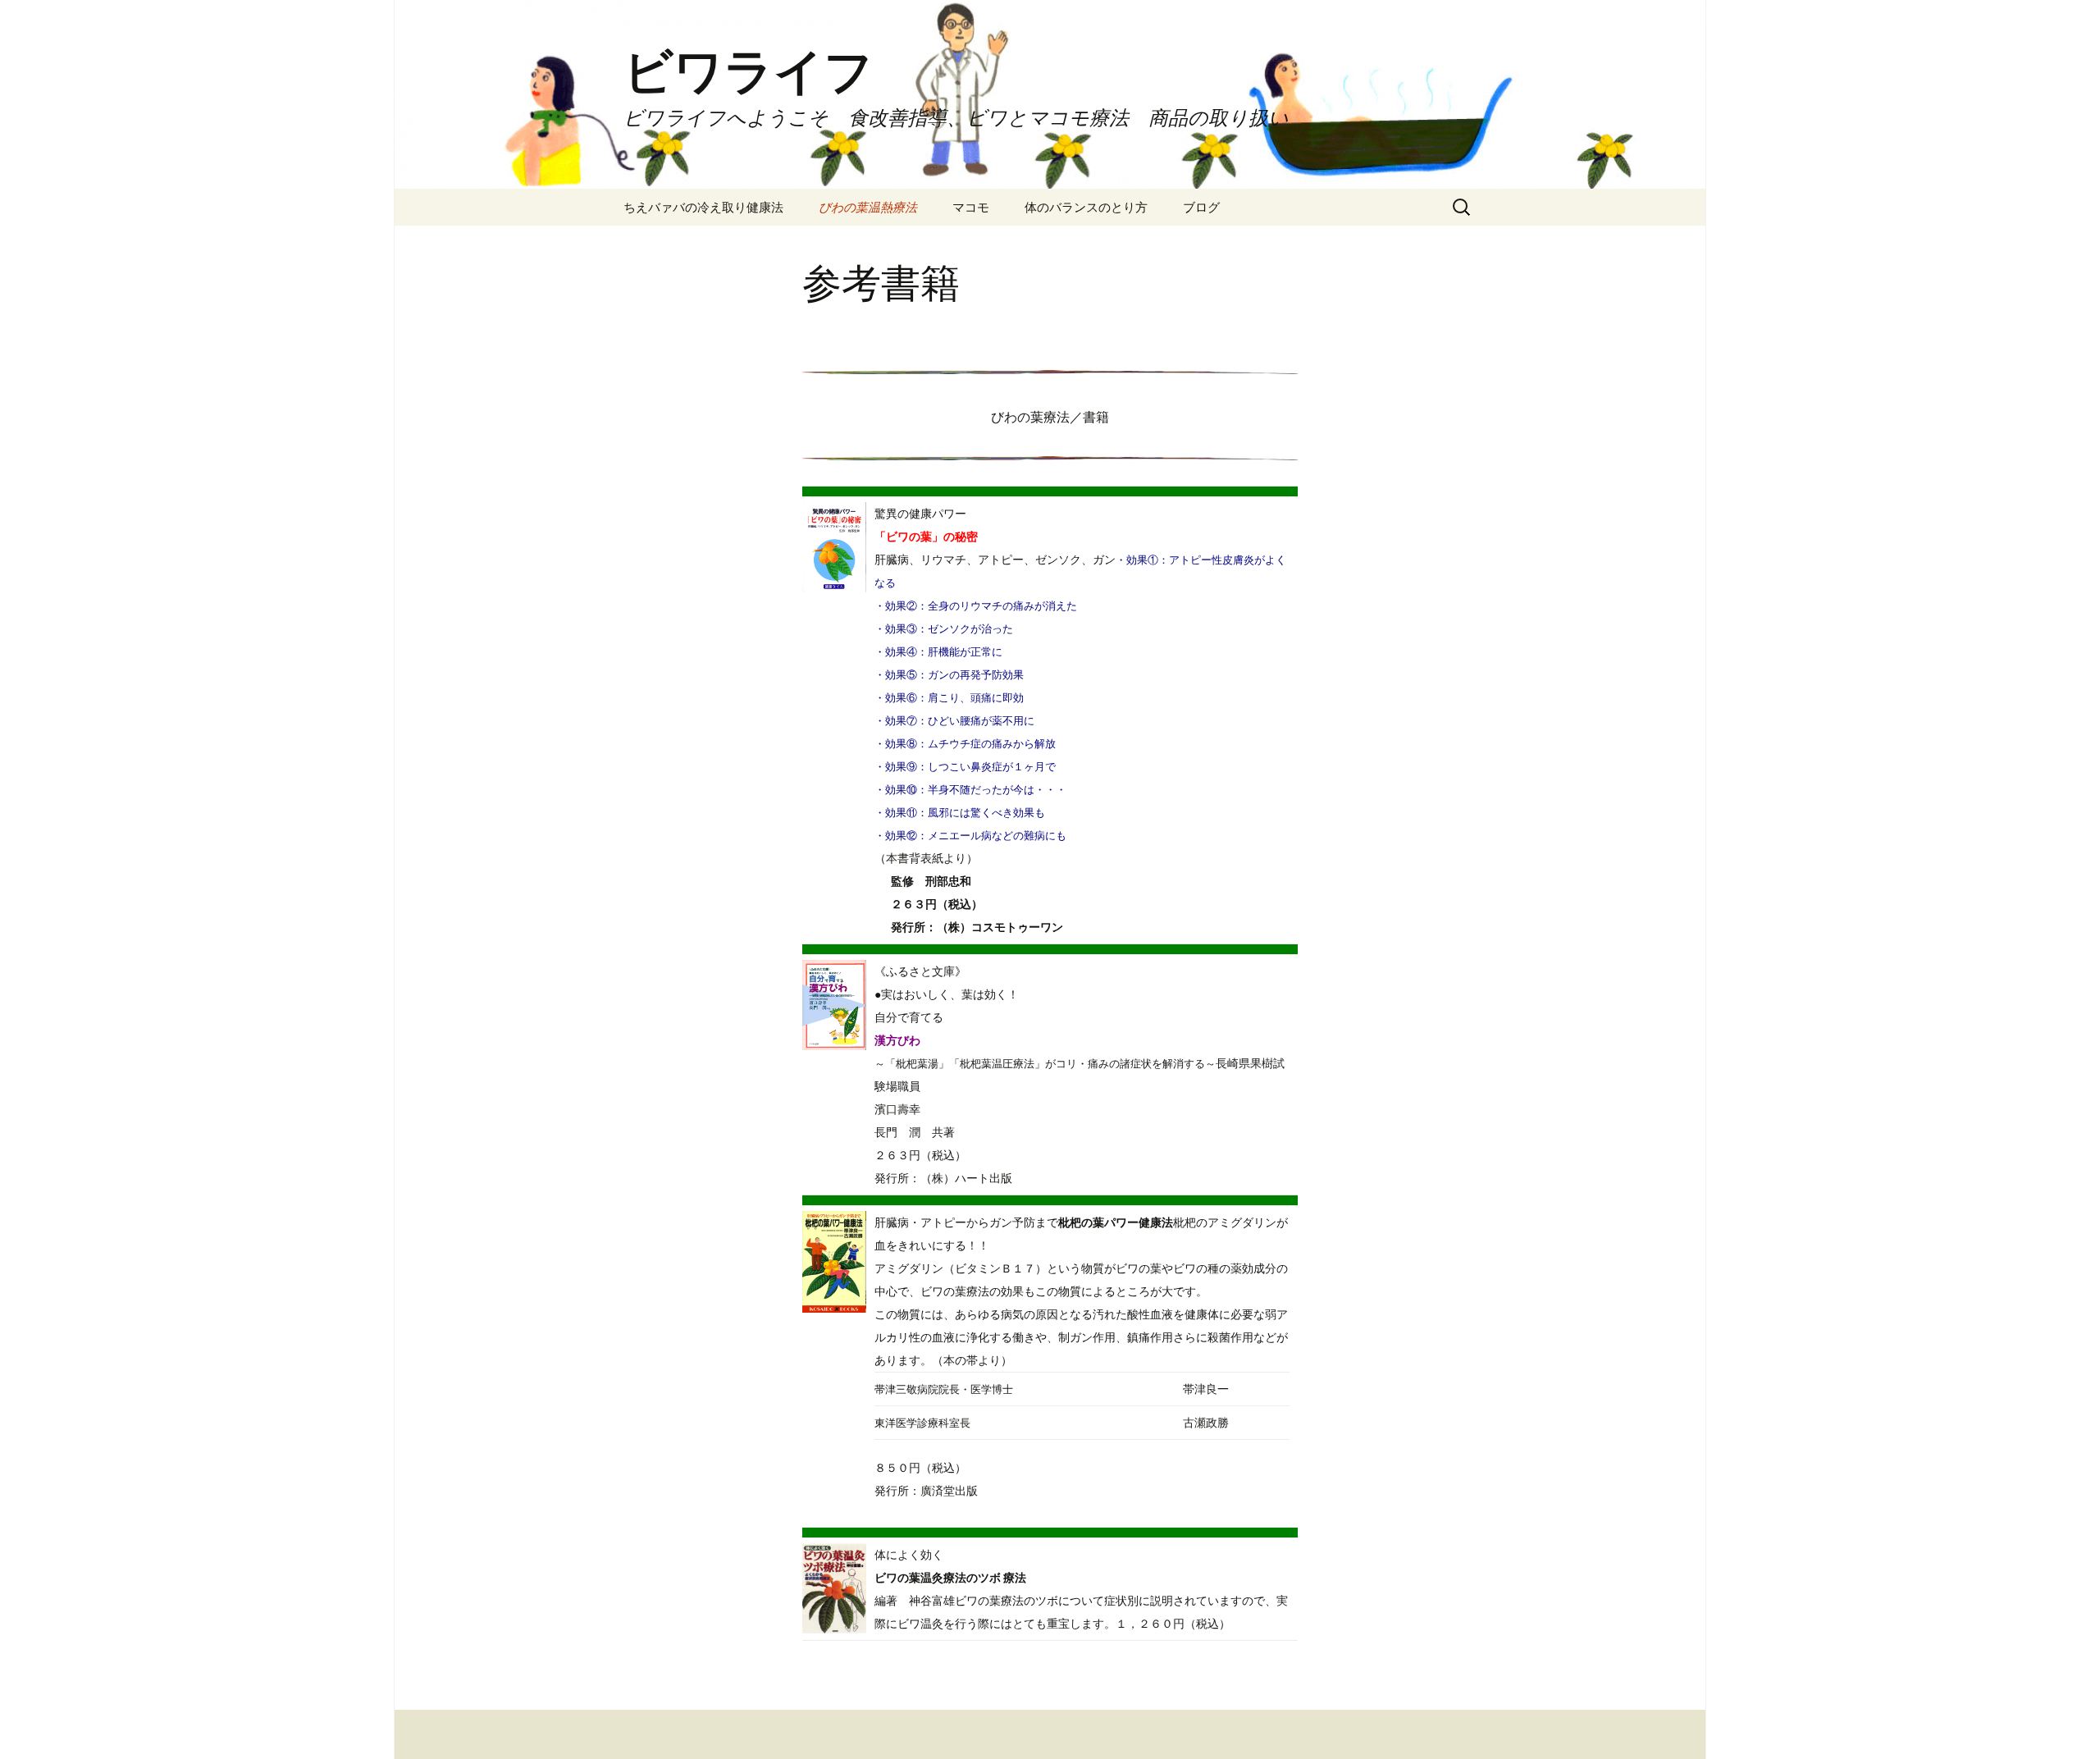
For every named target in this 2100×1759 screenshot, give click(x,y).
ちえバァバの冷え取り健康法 (703, 207)
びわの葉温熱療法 (868, 207)
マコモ (971, 207)
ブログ (1201, 207)
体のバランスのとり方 (1086, 207)
